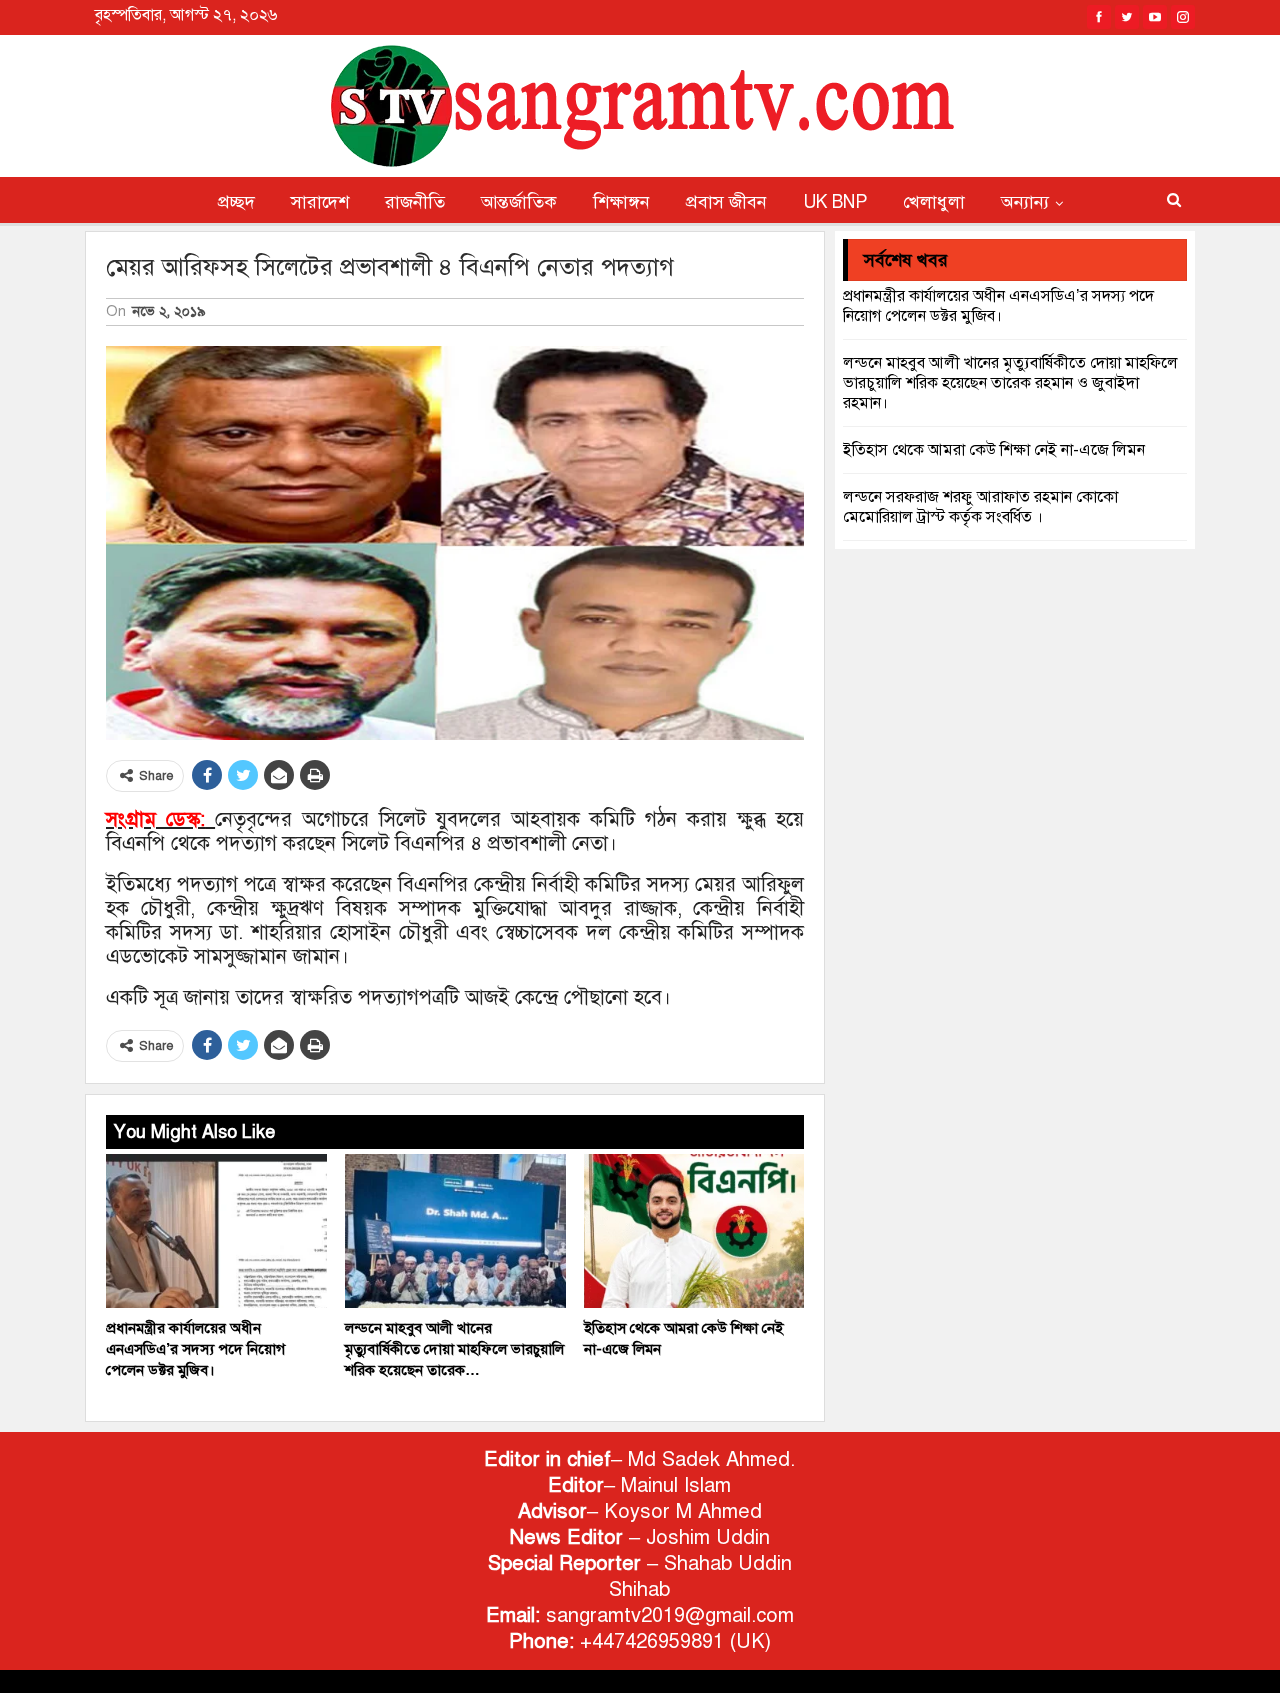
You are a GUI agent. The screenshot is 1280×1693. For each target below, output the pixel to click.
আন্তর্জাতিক (519, 202)
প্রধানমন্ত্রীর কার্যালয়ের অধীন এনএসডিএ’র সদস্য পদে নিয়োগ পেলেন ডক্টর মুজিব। (998, 306)
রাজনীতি (415, 202)
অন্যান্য (1025, 202)
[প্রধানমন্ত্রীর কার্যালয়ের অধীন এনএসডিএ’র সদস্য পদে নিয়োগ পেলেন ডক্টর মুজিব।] (216, 1231)
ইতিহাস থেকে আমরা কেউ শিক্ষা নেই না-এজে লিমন (994, 450)
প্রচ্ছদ (236, 202)
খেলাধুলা (934, 202)
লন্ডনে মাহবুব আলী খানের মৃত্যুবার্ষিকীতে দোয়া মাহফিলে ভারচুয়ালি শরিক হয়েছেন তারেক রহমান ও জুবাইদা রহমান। (1010, 383)
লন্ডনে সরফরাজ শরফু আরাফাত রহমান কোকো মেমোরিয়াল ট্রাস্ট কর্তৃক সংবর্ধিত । (980, 507)
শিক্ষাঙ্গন (621, 202)
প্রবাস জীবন (726, 202)
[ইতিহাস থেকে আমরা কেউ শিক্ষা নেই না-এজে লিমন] (694, 1231)
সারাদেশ (320, 202)
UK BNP (835, 202)
